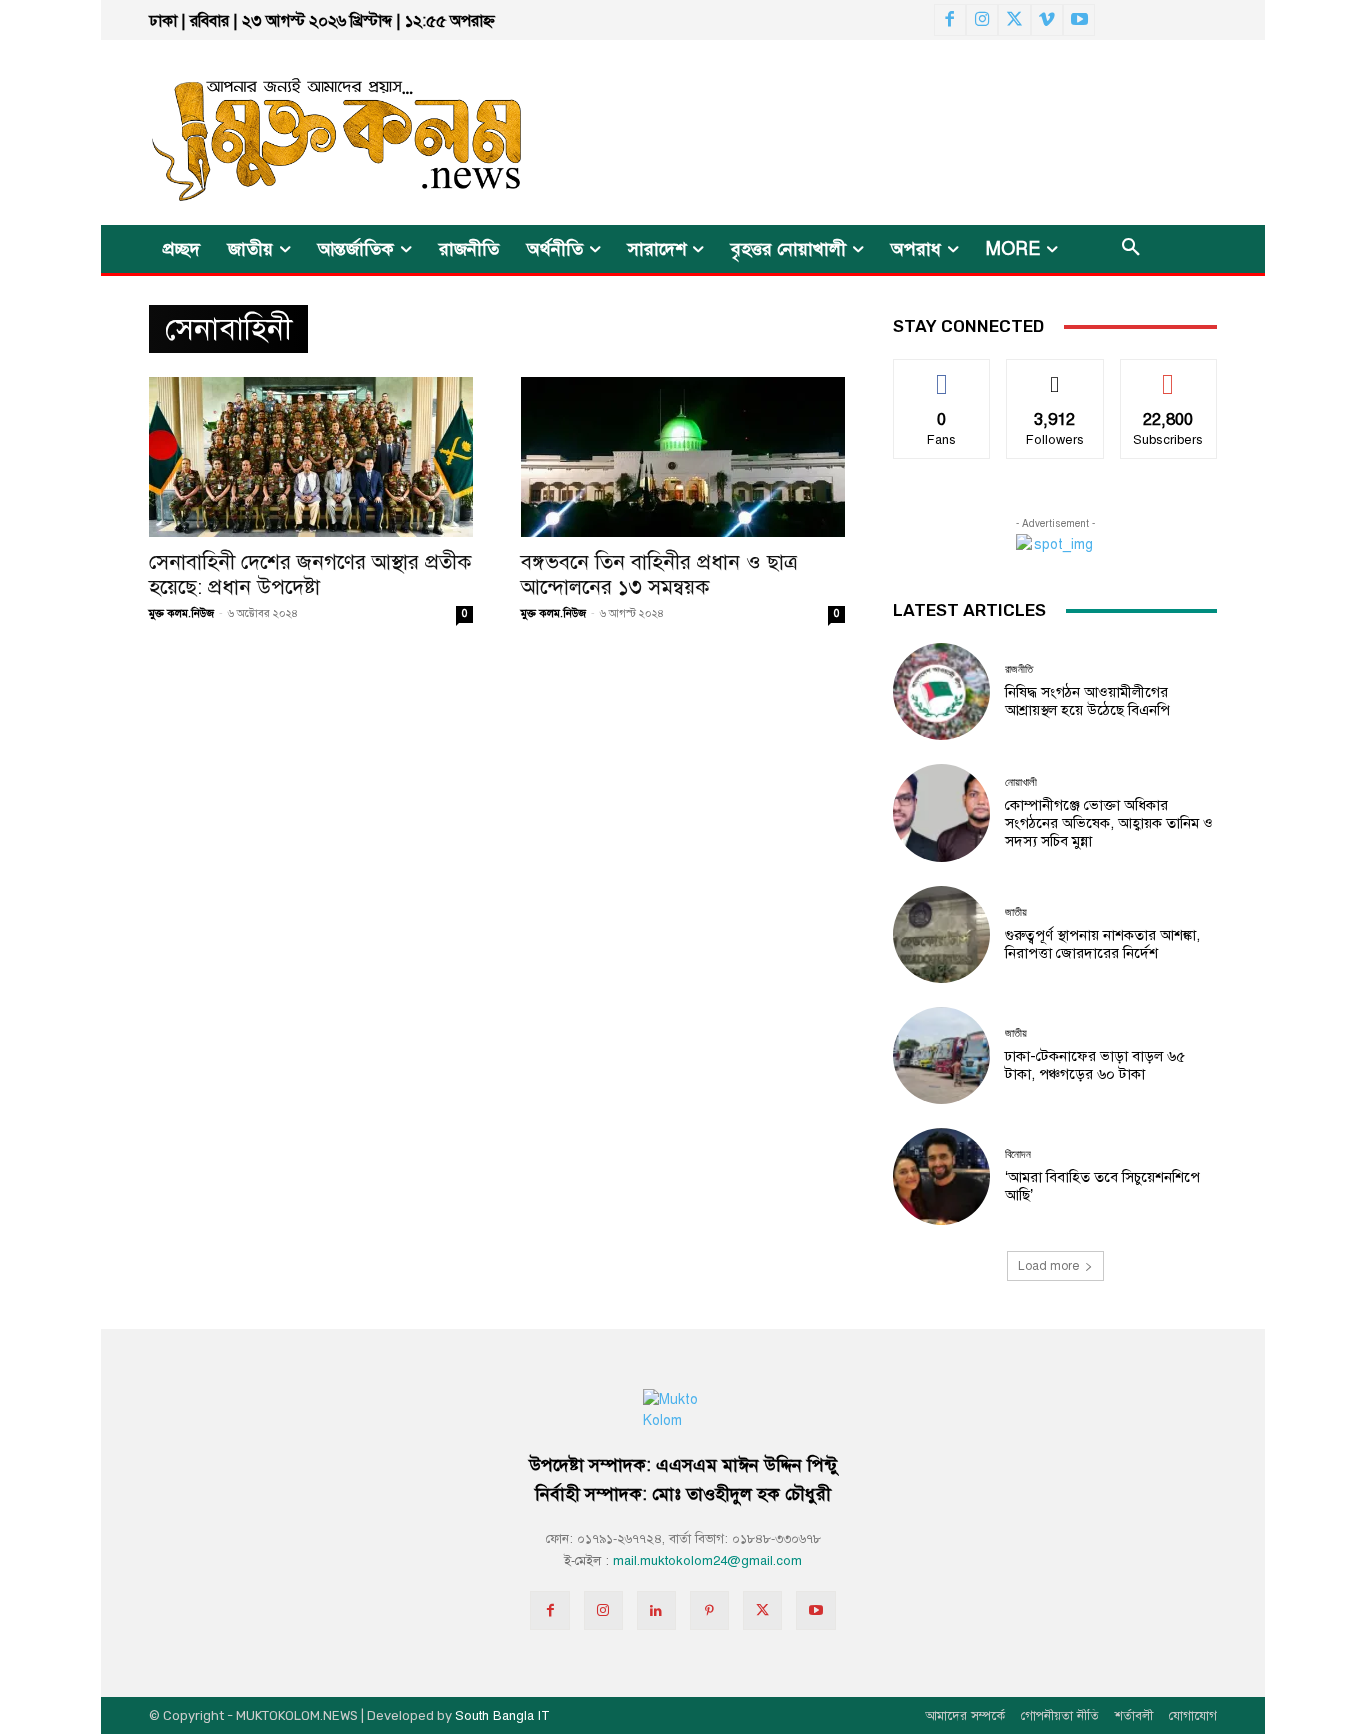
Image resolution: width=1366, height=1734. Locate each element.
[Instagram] (982, 20)
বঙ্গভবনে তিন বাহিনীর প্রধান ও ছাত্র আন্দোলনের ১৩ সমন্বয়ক (659, 574)
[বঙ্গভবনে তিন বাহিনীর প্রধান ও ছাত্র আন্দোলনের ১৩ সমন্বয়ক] (683, 457)
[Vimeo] (1047, 20)
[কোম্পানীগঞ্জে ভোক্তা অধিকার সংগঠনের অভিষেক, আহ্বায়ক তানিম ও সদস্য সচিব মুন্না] (941, 812)
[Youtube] (1079, 20)
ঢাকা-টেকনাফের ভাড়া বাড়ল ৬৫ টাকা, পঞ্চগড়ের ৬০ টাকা (1095, 1065)
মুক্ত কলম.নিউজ (181, 613)
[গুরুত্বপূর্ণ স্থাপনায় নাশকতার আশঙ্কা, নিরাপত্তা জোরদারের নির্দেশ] (941, 934)
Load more (1048, 1266)
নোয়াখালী (1021, 782)
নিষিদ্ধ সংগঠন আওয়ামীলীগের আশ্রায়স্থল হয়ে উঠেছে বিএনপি (1087, 701)
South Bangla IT (502, 1716)
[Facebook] (950, 20)
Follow (1055, 374)
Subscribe (1168, 374)
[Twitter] (1014, 20)
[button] (1131, 249)
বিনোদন (1018, 1154)
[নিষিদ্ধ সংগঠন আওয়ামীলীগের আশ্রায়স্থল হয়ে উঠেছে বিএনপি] (941, 691)
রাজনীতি (1019, 669)
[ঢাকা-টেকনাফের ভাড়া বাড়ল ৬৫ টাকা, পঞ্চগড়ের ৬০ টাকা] (941, 1055)
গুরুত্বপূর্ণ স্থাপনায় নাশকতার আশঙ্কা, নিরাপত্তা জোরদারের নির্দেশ (1102, 944)
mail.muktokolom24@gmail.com (707, 1561)
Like (942, 374)
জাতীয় (1016, 912)
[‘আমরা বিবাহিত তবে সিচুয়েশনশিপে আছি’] (941, 1176)
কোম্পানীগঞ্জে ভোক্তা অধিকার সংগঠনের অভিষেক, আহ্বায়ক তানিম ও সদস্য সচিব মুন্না (1109, 823)
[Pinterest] (709, 1610)
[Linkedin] (656, 1610)
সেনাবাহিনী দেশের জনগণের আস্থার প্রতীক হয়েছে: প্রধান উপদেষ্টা (310, 574)
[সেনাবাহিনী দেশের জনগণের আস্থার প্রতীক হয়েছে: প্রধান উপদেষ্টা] (311, 457)
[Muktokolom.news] (301, 132)
